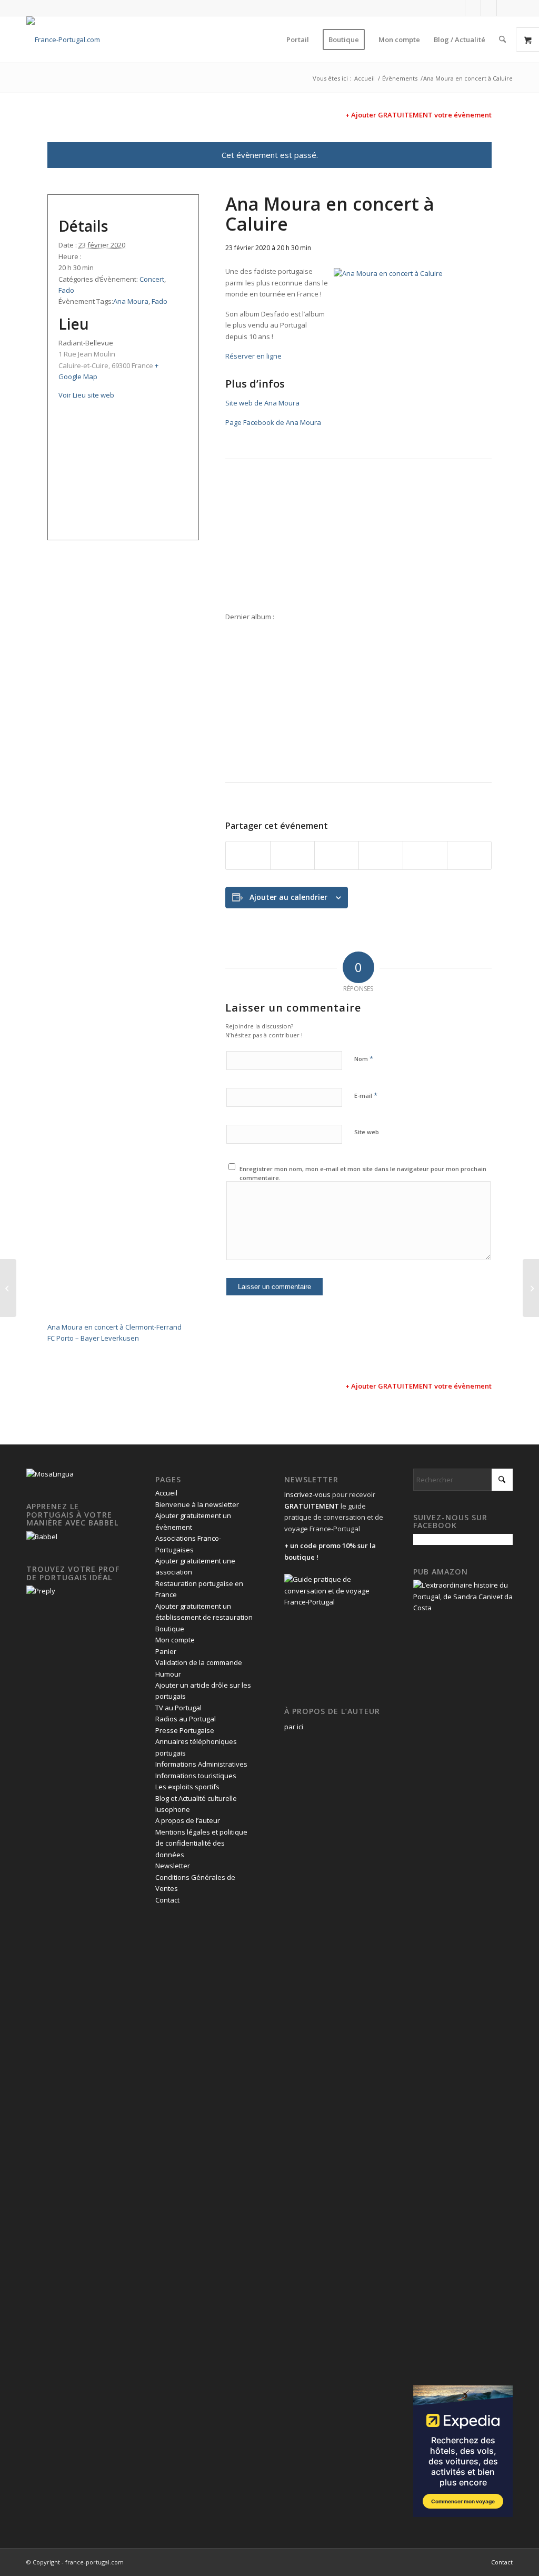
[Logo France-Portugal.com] (63, 39)
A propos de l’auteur (188, 1820)
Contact (167, 1900)
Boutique (170, 1629)
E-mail (366, 1095)
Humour (168, 1674)
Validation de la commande (199, 1662)
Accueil (166, 1493)
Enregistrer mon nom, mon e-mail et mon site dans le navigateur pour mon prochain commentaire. (363, 1173)
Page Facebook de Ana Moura (273, 422)
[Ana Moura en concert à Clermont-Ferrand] (8, 1288)
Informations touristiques (196, 1776)
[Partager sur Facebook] (248, 855)
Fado (66, 290)
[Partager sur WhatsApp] (337, 855)
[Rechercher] (502, 39)
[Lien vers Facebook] (457, 8)
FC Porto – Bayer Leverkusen (93, 1338)
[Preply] (41, 1591)
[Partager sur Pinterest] (381, 855)
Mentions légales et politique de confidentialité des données (201, 1843)
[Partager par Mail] (469, 855)
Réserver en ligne (253, 356)
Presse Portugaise (185, 1730)
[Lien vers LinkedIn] (489, 8)
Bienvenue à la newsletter (197, 1504)
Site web (367, 1132)
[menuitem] (298, 39)
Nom (364, 1058)
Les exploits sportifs (187, 1787)
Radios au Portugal (186, 1719)
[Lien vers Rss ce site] (505, 8)
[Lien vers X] (473, 8)
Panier (166, 1651)
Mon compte (175, 1640)
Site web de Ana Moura (262, 403)
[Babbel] (42, 1537)
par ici (294, 1727)
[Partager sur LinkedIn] (425, 855)
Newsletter (173, 1866)
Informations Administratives (201, 1764)
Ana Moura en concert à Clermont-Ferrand (114, 1327)
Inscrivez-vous (307, 1494)
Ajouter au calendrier (288, 897)
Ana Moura (131, 301)
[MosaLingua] (50, 1474)
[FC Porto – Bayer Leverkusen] (531, 1288)
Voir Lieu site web (86, 395)
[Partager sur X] (292, 855)
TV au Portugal (178, 1708)
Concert (152, 279)
